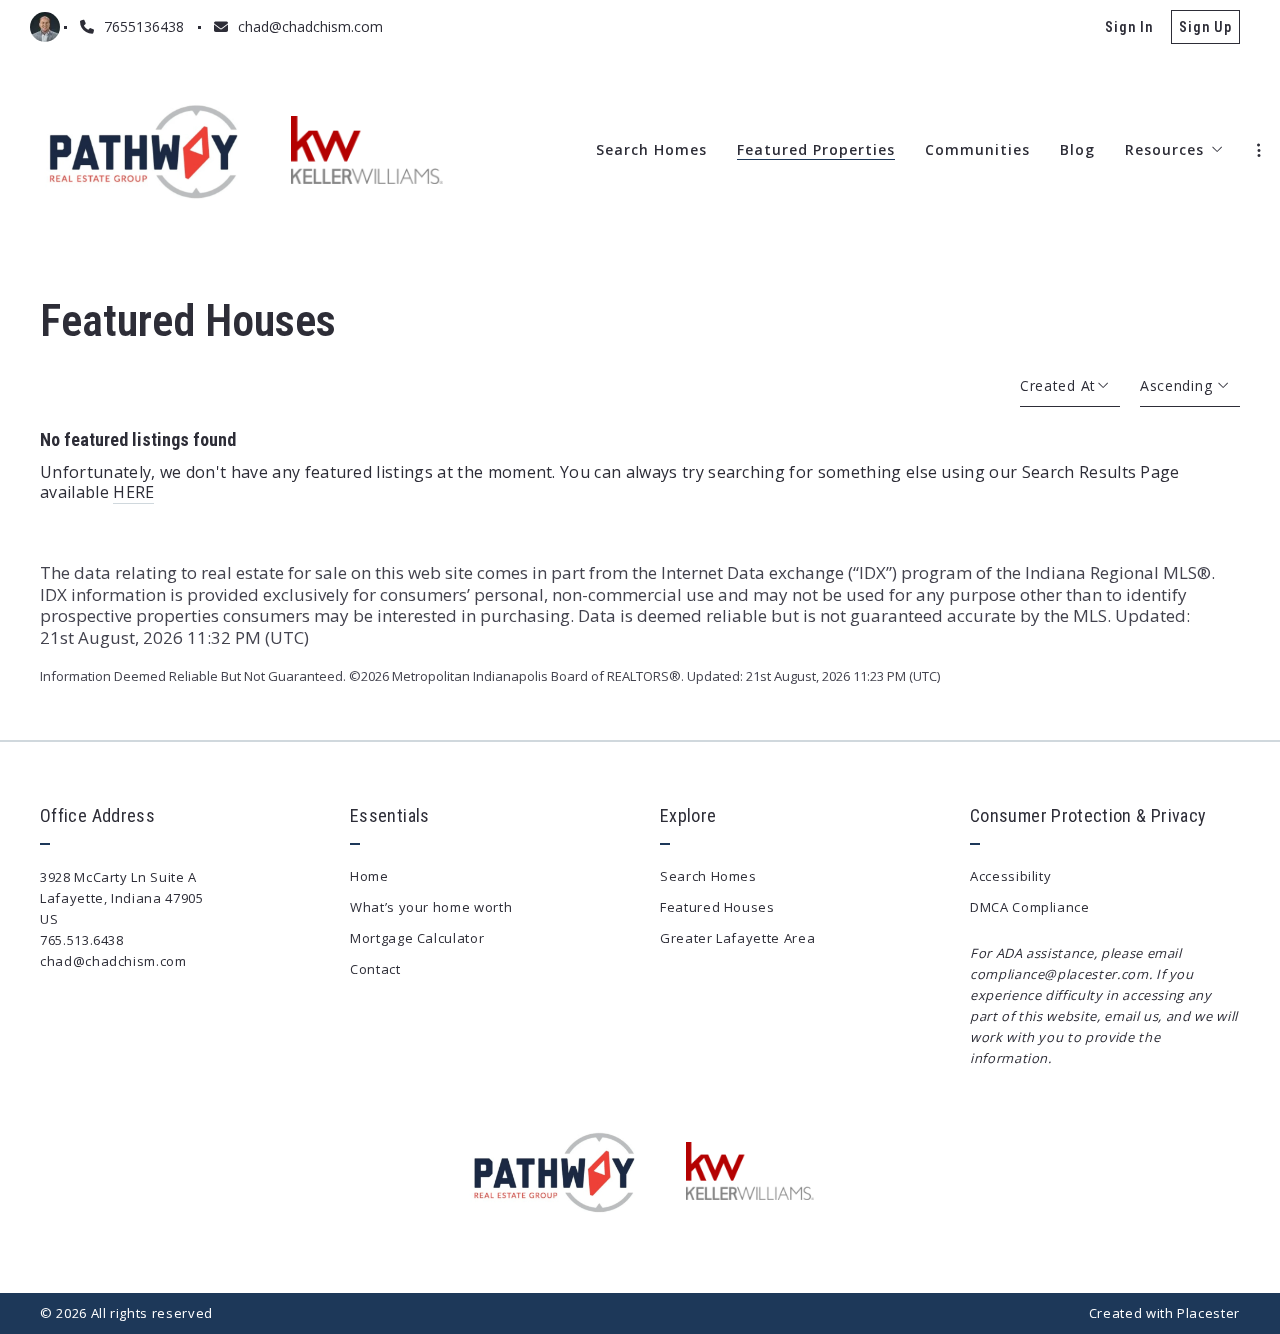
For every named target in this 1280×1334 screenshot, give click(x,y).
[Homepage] (145, 150)
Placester (1208, 1313)
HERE (133, 492)
